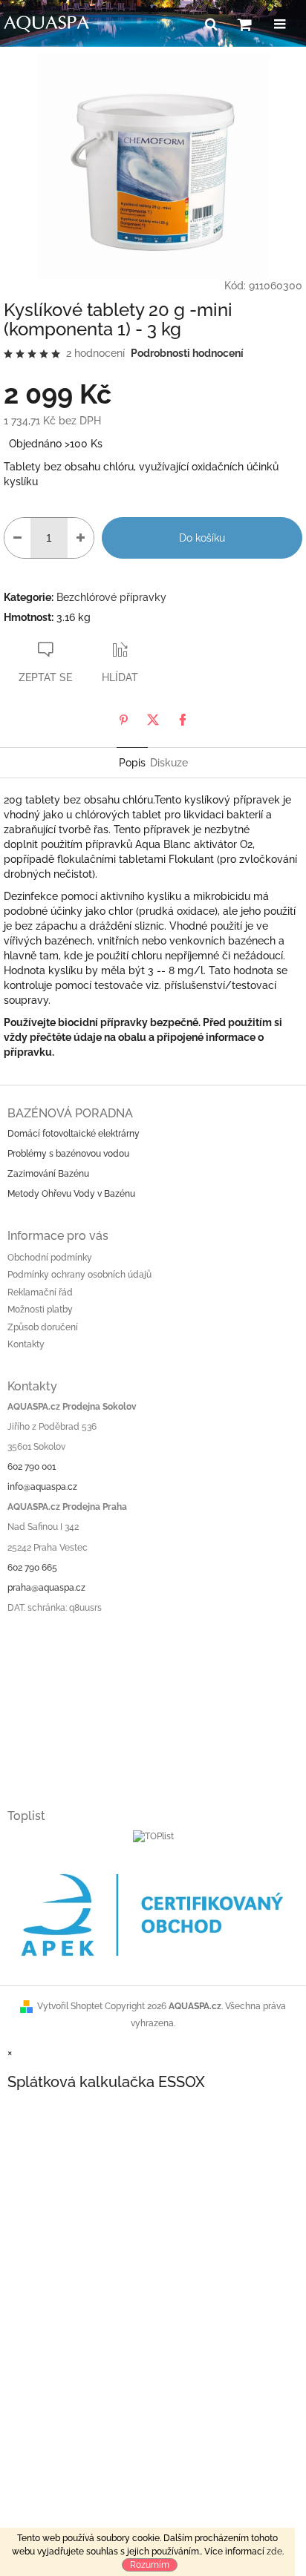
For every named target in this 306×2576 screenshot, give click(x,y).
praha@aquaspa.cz (46, 1588)
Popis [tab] (132, 763)
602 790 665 (32, 1568)
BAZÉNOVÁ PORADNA (70, 1113)
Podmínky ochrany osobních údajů (79, 1275)
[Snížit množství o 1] (17, 538)
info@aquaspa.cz (42, 1487)
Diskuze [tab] (169, 763)
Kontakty (26, 1344)
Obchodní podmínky (50, 1258)
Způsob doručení (43, 1327)
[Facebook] (183, 720)
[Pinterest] (123, 720)
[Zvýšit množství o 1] (81, 538)
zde (274, 2552)
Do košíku (202, 538)
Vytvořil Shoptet (70, 2006)
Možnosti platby (40, 1310)
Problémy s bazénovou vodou (68, 1154)
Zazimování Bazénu (48, 1174)
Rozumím (150, 2565)
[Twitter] (153, 720)
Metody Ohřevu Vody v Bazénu (71, 1194)
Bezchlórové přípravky (111, 597)
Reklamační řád (40, 1292)
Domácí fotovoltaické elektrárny (74, 1134)
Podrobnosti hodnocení (187, 353)
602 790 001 (32, 1467)
